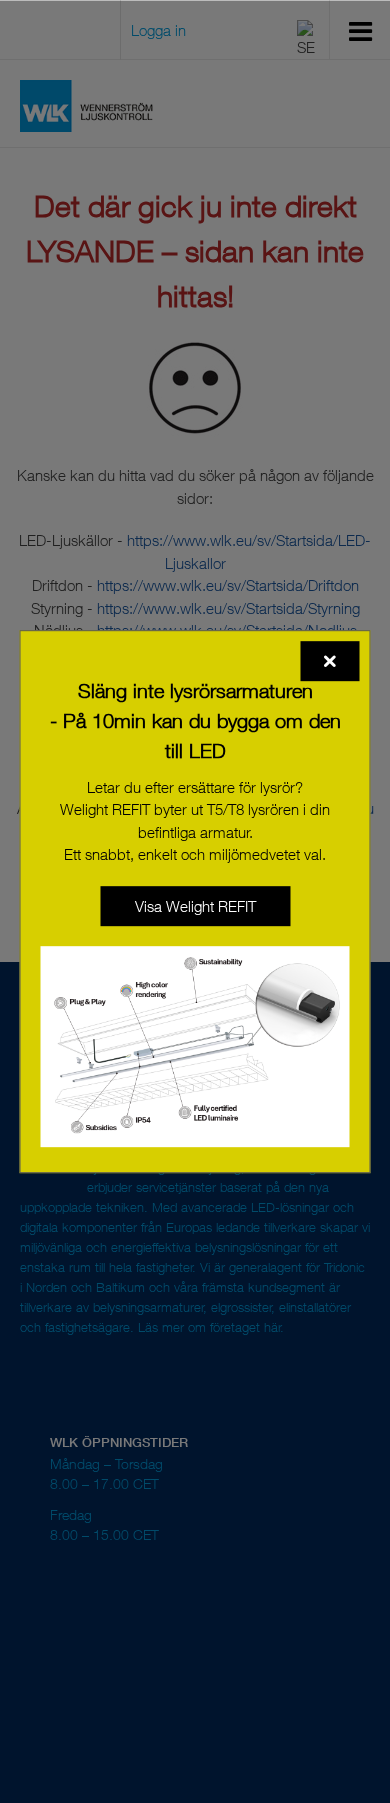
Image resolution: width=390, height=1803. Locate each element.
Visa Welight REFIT (195, 906)
